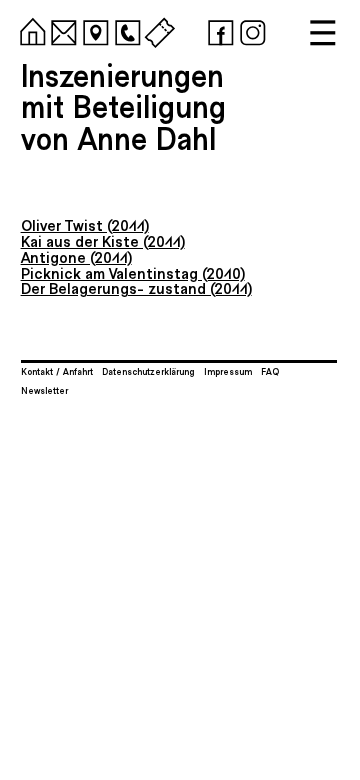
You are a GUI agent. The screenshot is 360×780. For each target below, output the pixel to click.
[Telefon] (125, 30)
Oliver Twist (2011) (85, 224)
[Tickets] (157, 30)
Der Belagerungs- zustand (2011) (136, 287)
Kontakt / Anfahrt (57, 371)
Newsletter (44, 390)
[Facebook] (218, 30)
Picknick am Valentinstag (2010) (133, 272)
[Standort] (93, 30)
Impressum (228, 371)
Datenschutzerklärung (148, 371)
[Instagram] (250, 30)
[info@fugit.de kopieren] (61, 30)
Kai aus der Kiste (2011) (103, 240)
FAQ (270, 371)
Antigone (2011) (76, 256)
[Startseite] (30, 30)
